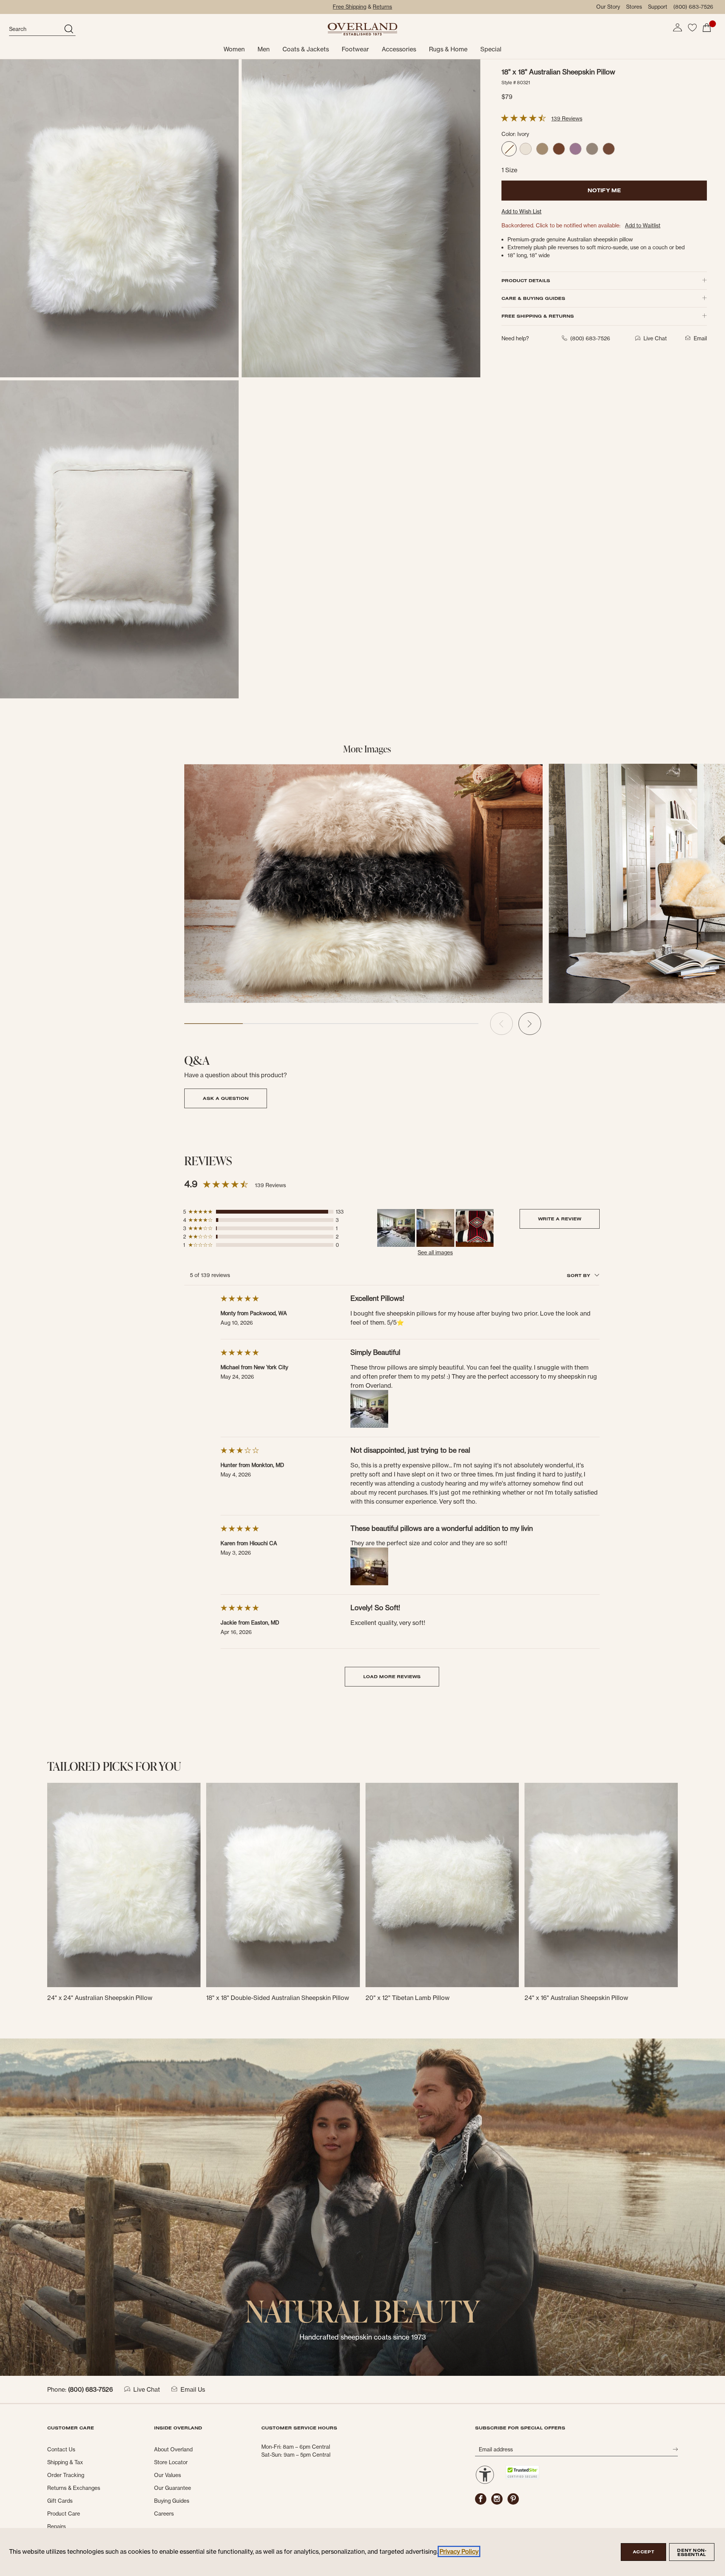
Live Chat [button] (655, 338)
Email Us (193, 2389)
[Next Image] (530, 1024)
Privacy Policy (459, 2551)
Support (658, 7)
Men (264, 49)
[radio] (509, 149)
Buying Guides (172, 2501)
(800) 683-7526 (693, 7)
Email (700, 338)
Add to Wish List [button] (521, 212)
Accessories (399, 49)
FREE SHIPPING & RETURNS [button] (538, 316)
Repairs (56, 2527)
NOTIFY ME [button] (604, 190)
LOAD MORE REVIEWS (392, 1676)
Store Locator (171, 2462)
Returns (382, 7)
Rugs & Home (448, 49)
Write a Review (560, 1219)
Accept (643, 2552)
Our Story (608, 7)
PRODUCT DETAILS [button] (526, 280)
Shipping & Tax (65, 2462)
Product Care (64, 2514)
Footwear (355, 49)
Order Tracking (66, 2475)
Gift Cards (60, 2501)
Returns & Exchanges (74, 2488)
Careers (164, 2514)
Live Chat (147, 2389)
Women (234, 49)
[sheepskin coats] (362, 2207)
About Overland (173, 2449)
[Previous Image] (501, 1024)
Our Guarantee (173, 2488)
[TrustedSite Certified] (522, 2472)
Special (491, 49)
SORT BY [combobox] (579, 1275)
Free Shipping (349, 7)
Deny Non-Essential (692, 2552)
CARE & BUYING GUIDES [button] (533, 298)
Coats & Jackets (306, 49)
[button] (677, 28)
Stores (634, 7)
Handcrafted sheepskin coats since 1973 (363, 2337)
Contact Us (61, 2449)
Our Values (167, 2475)
